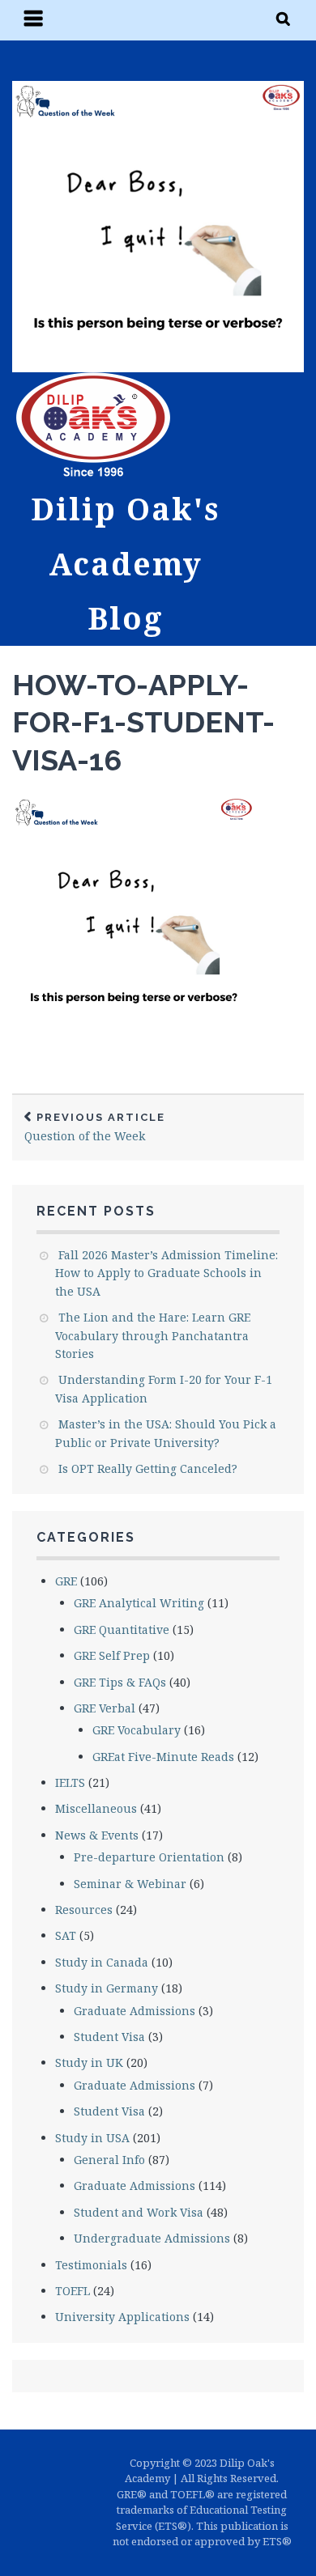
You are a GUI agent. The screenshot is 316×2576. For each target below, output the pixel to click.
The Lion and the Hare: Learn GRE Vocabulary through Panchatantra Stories (153, 1335)
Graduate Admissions (135, 2011)
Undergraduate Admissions (152, 2238)
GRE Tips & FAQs (120, 1682)
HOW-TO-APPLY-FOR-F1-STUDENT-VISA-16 (143, 723)
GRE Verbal (105, 1708)
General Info (109, 2160)
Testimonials (91, 2265)
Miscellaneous (96, 1808)
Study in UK (89, 2062)
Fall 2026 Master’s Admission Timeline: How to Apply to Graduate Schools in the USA (167, 1273)
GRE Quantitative (122, 1630)
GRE (66, 1581)
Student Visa (109, 2037)
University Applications (122, 2317)
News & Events (97, 1835)
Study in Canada (102, 1962)
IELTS (70, 1782)
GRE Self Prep (112, 1655)
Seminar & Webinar (130, 1884)
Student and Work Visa (139, 2212)
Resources (84, 1910)
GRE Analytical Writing (139, 1603)
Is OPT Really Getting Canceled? (148, 1468)
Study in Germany (107, 1988)
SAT (66, 1935)
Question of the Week (95, 1128)
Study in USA (92, 2138)
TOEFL (73, 2291)
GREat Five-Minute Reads (163, 1757)
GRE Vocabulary (137, 1730)
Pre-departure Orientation (149, 1857)
